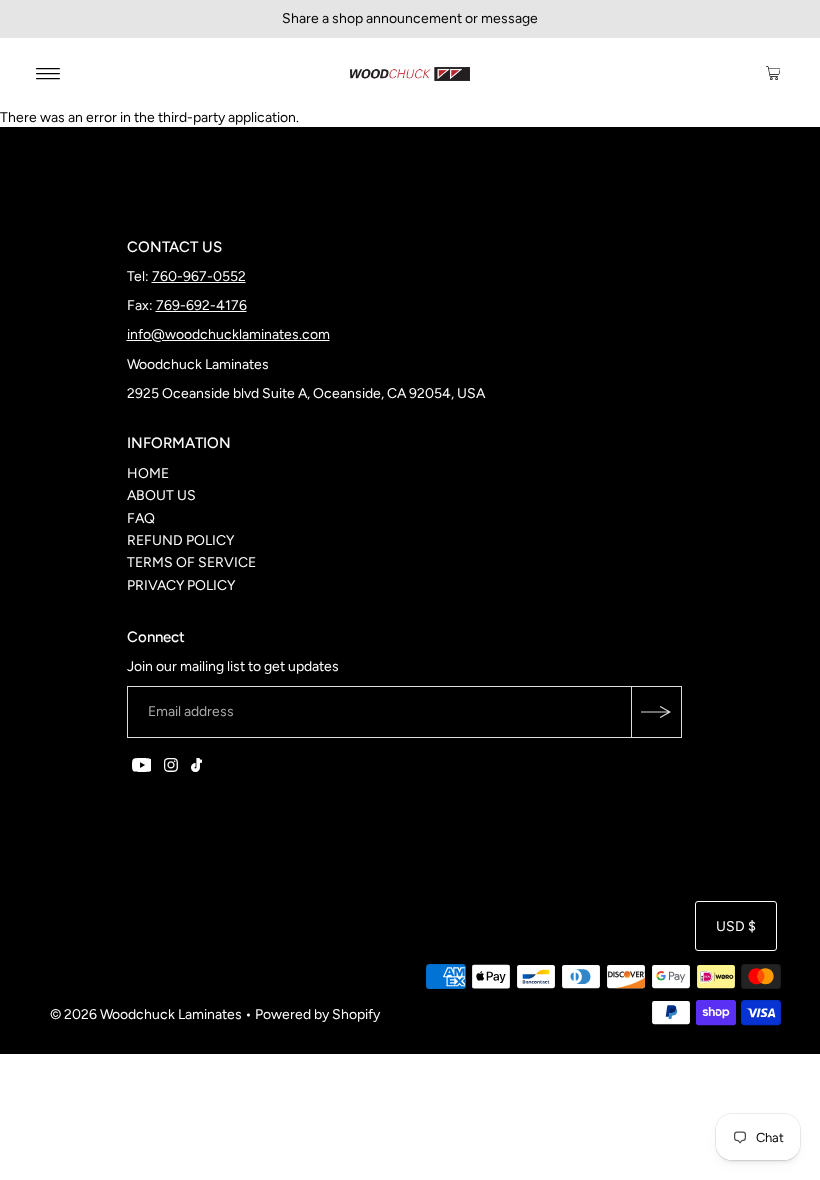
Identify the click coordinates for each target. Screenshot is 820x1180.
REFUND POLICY (180, 540)
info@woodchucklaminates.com (228, 334)
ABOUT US (161, 495)
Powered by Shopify (317, 1014)
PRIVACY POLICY (181, 585)
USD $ (736, 926)
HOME (148, 473)
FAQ (141, 518)
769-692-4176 (201, 305)
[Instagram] (171, 768)
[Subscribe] (656, 712)
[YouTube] (142, 768)
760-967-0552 (199, 276)
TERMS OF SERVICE (191, 562)
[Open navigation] (48, 73)
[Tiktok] (196, 768)
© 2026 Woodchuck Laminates (146, 1014)
